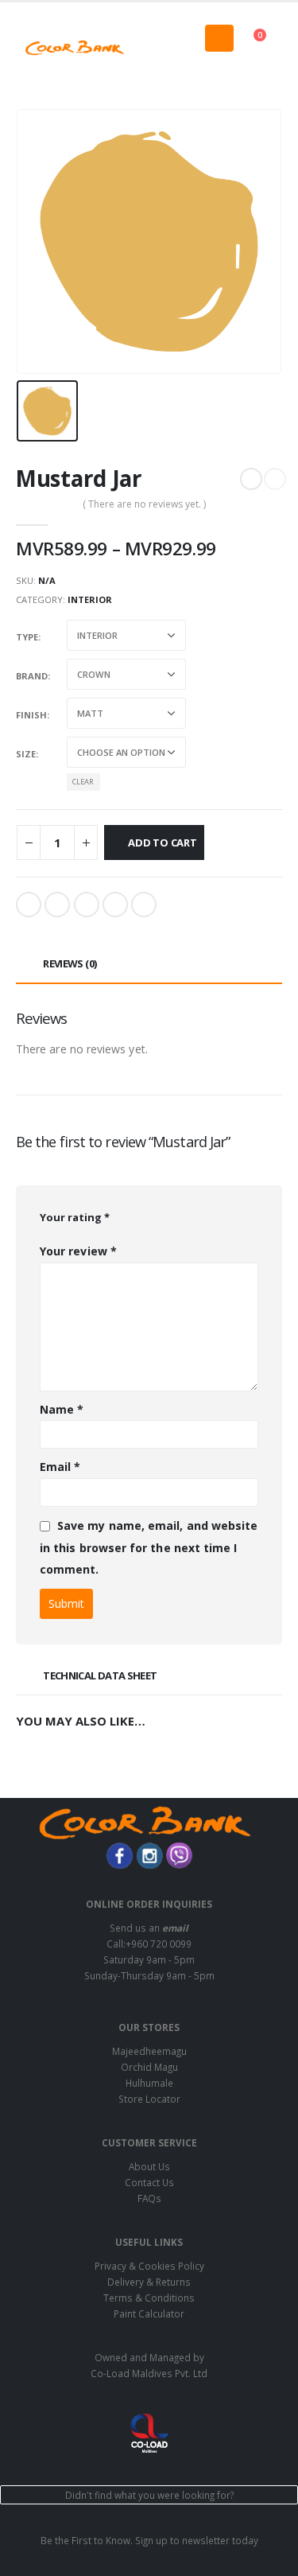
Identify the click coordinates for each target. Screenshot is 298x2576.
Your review (78, 1251)
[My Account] (269, 68)
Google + (115, 905)
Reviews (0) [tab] (70, 963)
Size (26, 754)
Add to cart (163, 842)
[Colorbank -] (75, 48)
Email (144, 905)
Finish (31, 715)
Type (27, 637)
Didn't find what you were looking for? (149, 2495)
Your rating (75, 1217)
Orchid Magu (149, 2067)
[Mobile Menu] (219, 38)
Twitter (57, 905)
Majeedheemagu (149, 2051)
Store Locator (149, 2099)
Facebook (29, 905)
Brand (32, 676)
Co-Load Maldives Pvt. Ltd (149, 2373)
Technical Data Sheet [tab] (100, 1675)
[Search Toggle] (149, 48)
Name (62, 1409)
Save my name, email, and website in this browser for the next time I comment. (149, 1547)
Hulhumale (149, 2083)
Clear (83, 782)
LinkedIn (87, 905)
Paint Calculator (149, 2313)
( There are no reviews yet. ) (144, 504)
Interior (90, 599)
